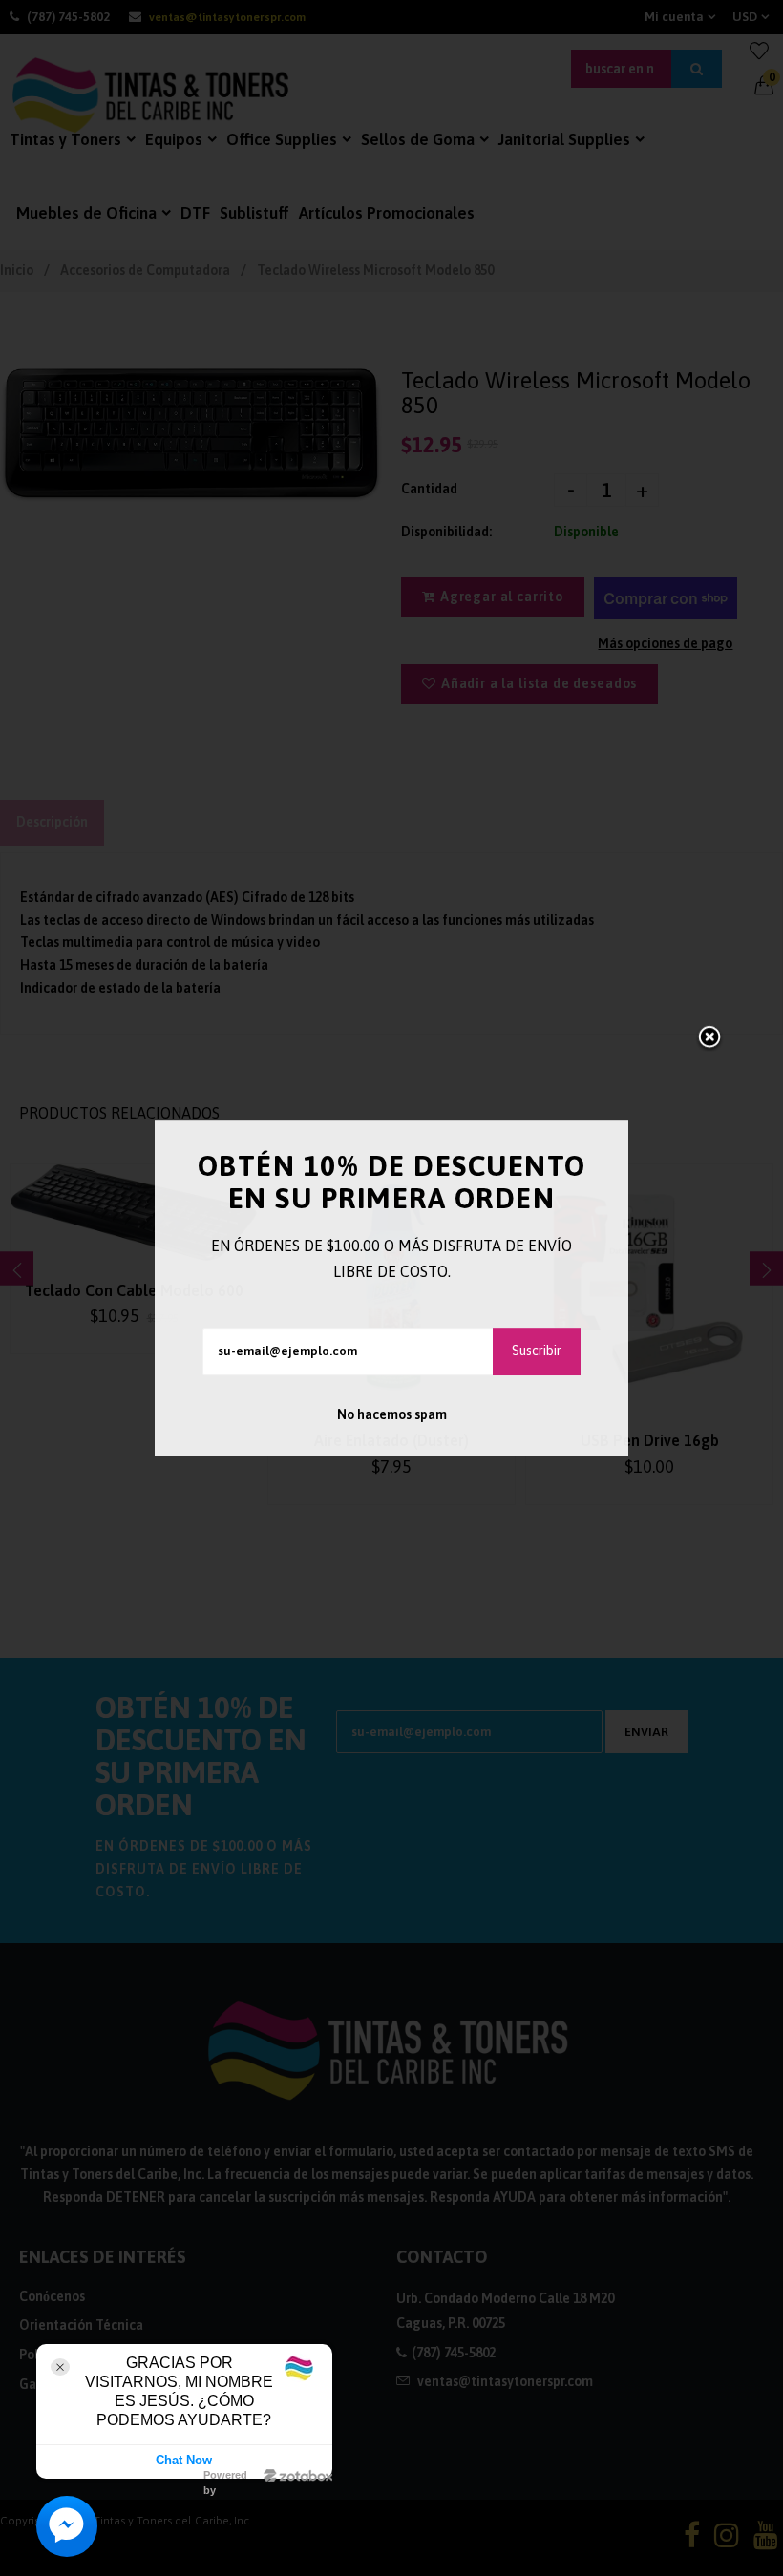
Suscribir (537, 1351)
